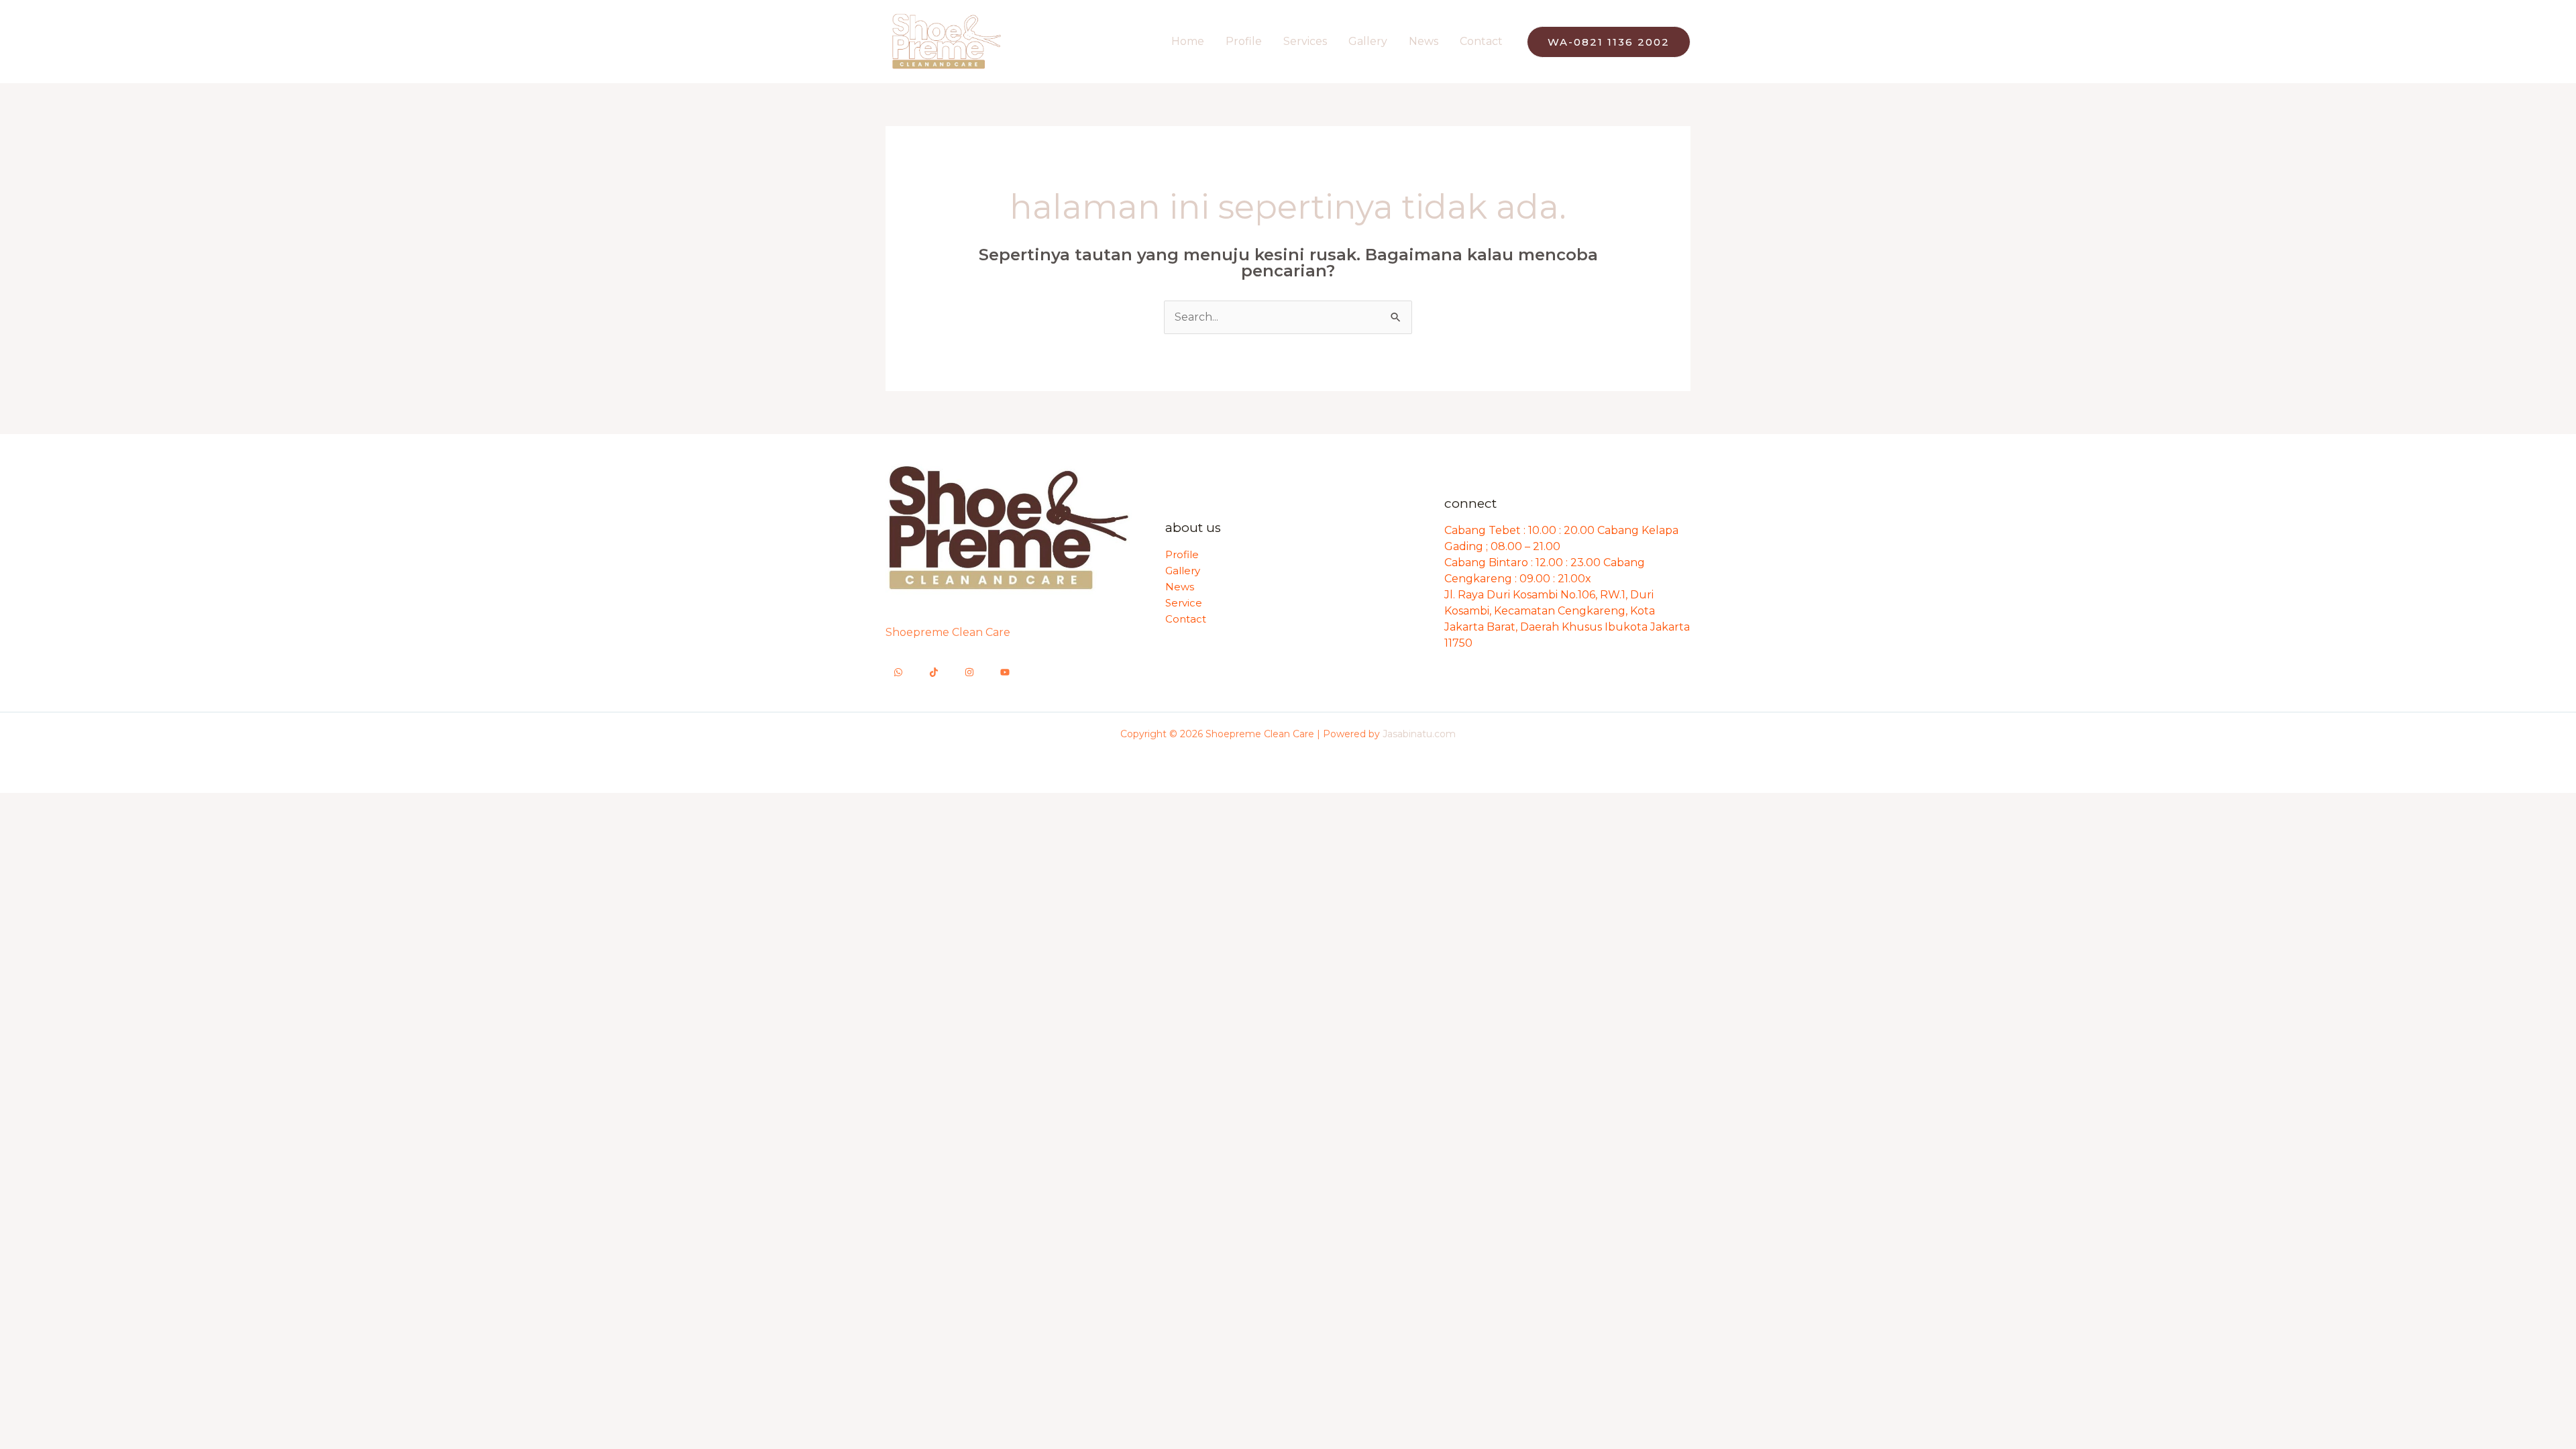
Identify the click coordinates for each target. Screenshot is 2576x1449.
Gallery (1368, 41)
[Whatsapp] (898, 672)
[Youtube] (1005, 672)
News (1424, 41)
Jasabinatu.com (1419, 734)
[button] (1609, 42)
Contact (1481, 41)
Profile (1244, 41)
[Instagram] (969, 672)
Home (1188, 41)
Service (1184, 603)
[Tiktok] (934, 672)
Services (1305, 41)
